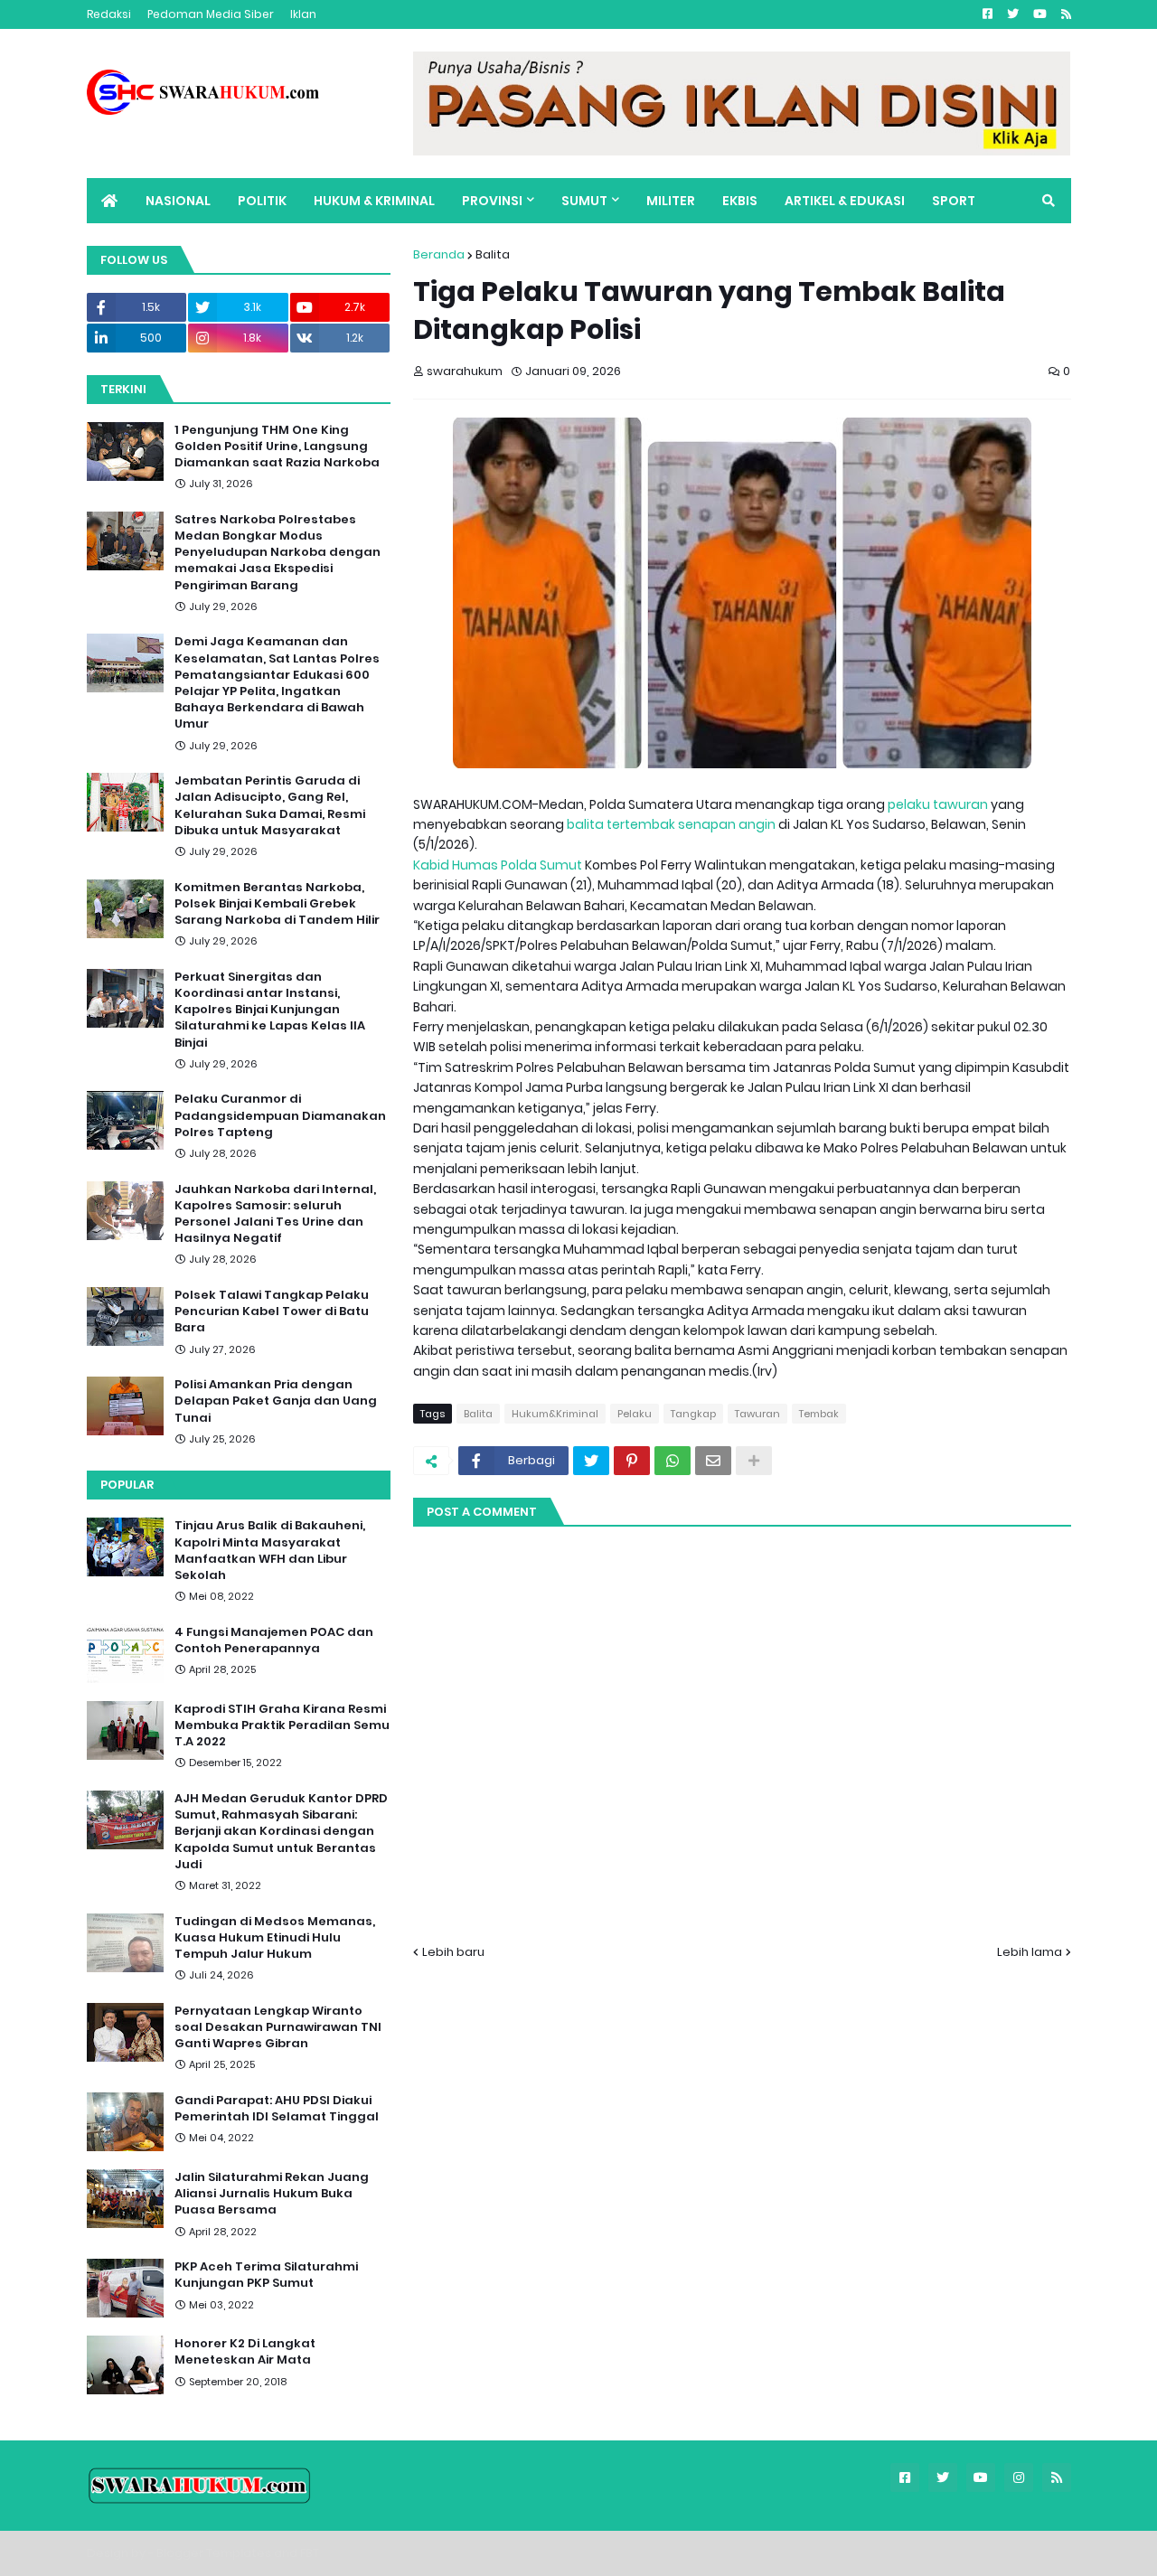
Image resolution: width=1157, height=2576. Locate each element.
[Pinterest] (632, 1461)
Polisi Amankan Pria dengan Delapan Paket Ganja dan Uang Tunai (276, 1401)
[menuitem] (109, 201)
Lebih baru (453, 1952)
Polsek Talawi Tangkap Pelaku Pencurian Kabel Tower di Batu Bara (272, 1312)
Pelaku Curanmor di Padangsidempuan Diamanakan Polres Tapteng (280, 1115)
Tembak (819, 1414)
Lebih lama (1030, 1952)
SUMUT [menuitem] (584, 201)
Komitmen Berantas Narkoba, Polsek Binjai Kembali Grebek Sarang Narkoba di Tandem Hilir (277, 904)
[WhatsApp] (673, 1461)
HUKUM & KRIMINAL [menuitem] (374, 201)
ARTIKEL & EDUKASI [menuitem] (845, 201)
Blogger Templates (214, 2553)
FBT (310, 2553)
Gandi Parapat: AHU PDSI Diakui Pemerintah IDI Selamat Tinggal (277, 2109)
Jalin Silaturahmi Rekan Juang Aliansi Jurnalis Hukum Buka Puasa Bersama (272, 2194)
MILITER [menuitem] (671, 201)
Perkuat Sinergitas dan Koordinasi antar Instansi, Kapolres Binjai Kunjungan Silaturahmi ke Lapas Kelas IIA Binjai (270, 1010)
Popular (127, 1485)
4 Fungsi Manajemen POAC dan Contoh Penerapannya (274, 1641)
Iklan (303, 14)
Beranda (439, 254)
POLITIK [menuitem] (262, 201)
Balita (493, 254)
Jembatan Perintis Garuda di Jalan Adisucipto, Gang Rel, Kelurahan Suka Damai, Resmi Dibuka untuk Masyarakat (270, 806)
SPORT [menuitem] (954, 201)
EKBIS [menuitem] (740, 201)
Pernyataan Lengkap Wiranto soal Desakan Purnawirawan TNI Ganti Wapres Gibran (278, 2027)
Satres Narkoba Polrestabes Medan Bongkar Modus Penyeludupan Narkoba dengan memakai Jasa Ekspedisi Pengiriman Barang (277, 553)
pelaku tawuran (938, 804)
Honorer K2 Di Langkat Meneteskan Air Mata (245, 2352)
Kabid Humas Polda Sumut (498, 865)
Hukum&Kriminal (555, 1414)
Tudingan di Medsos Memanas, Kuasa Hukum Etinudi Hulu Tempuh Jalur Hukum (275, 1938)
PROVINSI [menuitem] (492, 201)
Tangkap (693, 1414)
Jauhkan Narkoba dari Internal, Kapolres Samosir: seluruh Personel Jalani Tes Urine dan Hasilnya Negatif (275, 1214)
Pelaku (635, 1414)
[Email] (713, 1461)
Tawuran (757, 1414)
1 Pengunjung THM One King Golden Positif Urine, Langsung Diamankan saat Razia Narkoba (277, 447)
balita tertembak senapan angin (671, 824)
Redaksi (109, 14)
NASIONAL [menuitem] (178, 201)
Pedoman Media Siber (211, 14)
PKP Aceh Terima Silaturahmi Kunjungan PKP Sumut (266, 2275)
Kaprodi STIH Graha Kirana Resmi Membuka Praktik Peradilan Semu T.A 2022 (282, 1725)
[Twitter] (591, 1461)
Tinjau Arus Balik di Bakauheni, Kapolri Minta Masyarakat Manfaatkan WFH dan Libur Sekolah (270, 1551)
